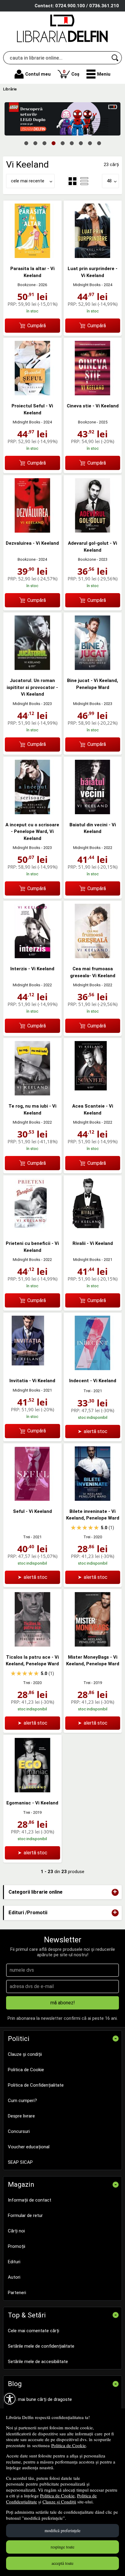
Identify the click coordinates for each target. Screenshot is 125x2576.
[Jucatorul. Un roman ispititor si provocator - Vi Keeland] (32, 668)
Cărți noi (16, 2231)
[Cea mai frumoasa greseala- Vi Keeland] (93, 957)
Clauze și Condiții (59, 2502)
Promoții (17, 2246)
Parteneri (17, 2293)
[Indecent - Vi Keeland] (93, 1369)
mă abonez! (63, 2003)
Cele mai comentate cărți (34, 2331)
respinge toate (62, 2547)
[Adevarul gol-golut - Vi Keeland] (93, 531)
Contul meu (38, 74)
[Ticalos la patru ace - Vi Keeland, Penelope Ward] (32, 1645)
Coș (71, 73)
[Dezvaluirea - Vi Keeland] (32, 531)
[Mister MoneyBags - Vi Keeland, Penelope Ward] (93, 1645)
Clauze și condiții (25, 2054)
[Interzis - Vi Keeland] (32, 957)
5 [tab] (62, 143)
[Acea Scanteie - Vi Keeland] (93, 1094)
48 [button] (109, 181)
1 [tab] (26, 143)
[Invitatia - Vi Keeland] (32, 1369)
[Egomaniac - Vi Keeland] (32, 1791)
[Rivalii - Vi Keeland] (93, 1231)
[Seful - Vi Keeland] (32, 1499)
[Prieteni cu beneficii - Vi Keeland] (32, 1231)
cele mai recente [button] (28, 181)
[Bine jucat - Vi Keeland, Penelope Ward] (93, 668)
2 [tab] (35, 143)
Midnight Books (87, 285)
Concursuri (19, 2131)
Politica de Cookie (69, 2445)
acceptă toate (62, 2563)
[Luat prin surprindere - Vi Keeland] (93, 256)
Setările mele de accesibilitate (38, 2362)
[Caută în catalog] (115, 58)
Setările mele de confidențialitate (41, 2346)
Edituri (14, 2262)
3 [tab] (44, 143)
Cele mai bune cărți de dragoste (40, 2399)
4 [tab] (53, 143)
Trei (87, 1391)
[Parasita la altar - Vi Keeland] (32, 256)
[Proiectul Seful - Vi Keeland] (32, 394)
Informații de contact (30, 2200)
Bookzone (27, 285)
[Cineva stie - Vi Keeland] (93, 394)
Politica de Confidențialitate (36, 2085)
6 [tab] (72, 143)
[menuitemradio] (84, 181)
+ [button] (115, 1892)
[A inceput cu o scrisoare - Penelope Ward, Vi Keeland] (32, 813)
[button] (98, 74)
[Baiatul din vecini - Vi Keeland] (93, 813)
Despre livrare (21, 2116)
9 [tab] (99, 143)
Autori (14, 2277)
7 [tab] (81, 143)
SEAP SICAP (20, 2162)
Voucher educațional (29, 2147)
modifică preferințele (62, 2530)
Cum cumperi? (22, 2101)
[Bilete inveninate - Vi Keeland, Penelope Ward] (93, 1499)
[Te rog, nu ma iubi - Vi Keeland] (32, 1094)
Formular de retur (25, 2215)
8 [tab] (90, 143)
